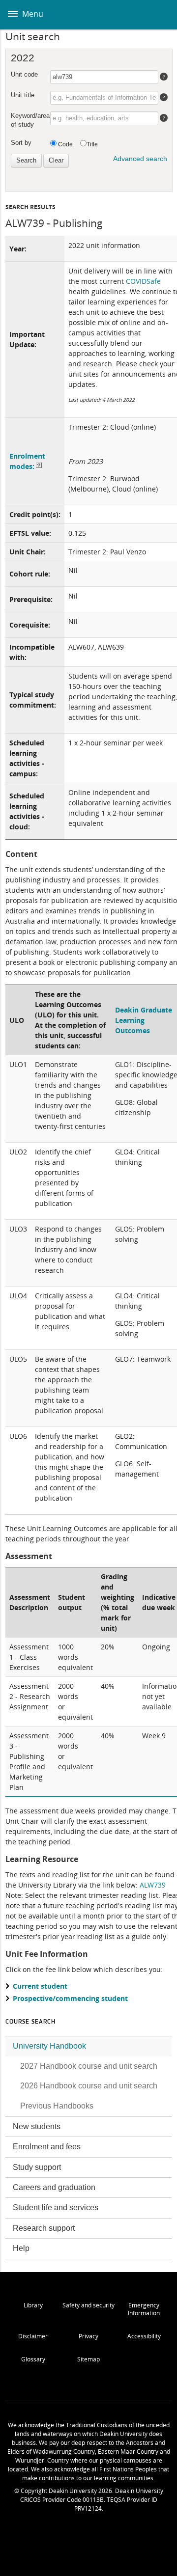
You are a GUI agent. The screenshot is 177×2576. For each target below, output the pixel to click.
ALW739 (153, 1885)
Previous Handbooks (57, 2106)
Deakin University (159, 15)
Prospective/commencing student (70, 1998)
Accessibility (144, 2336)
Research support (44, 2228)
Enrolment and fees (47, 2147)
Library (33, 2305)
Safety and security (88, 2305)
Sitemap (88, 2359)
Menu (32, 14)
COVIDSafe (143, 281)
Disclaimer (33, 2336)
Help (21, 2248)
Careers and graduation (54, 2187)
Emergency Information (144, 2309)
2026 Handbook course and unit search (89, 2086)
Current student (40, 1986)
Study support (37, 2167)
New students (37, 2126)
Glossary (33, 2359)
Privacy (88, 2336)
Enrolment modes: (27, 461)
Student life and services (56, 2207)
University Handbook (49, 2046)
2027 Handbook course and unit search (89, 2066)
